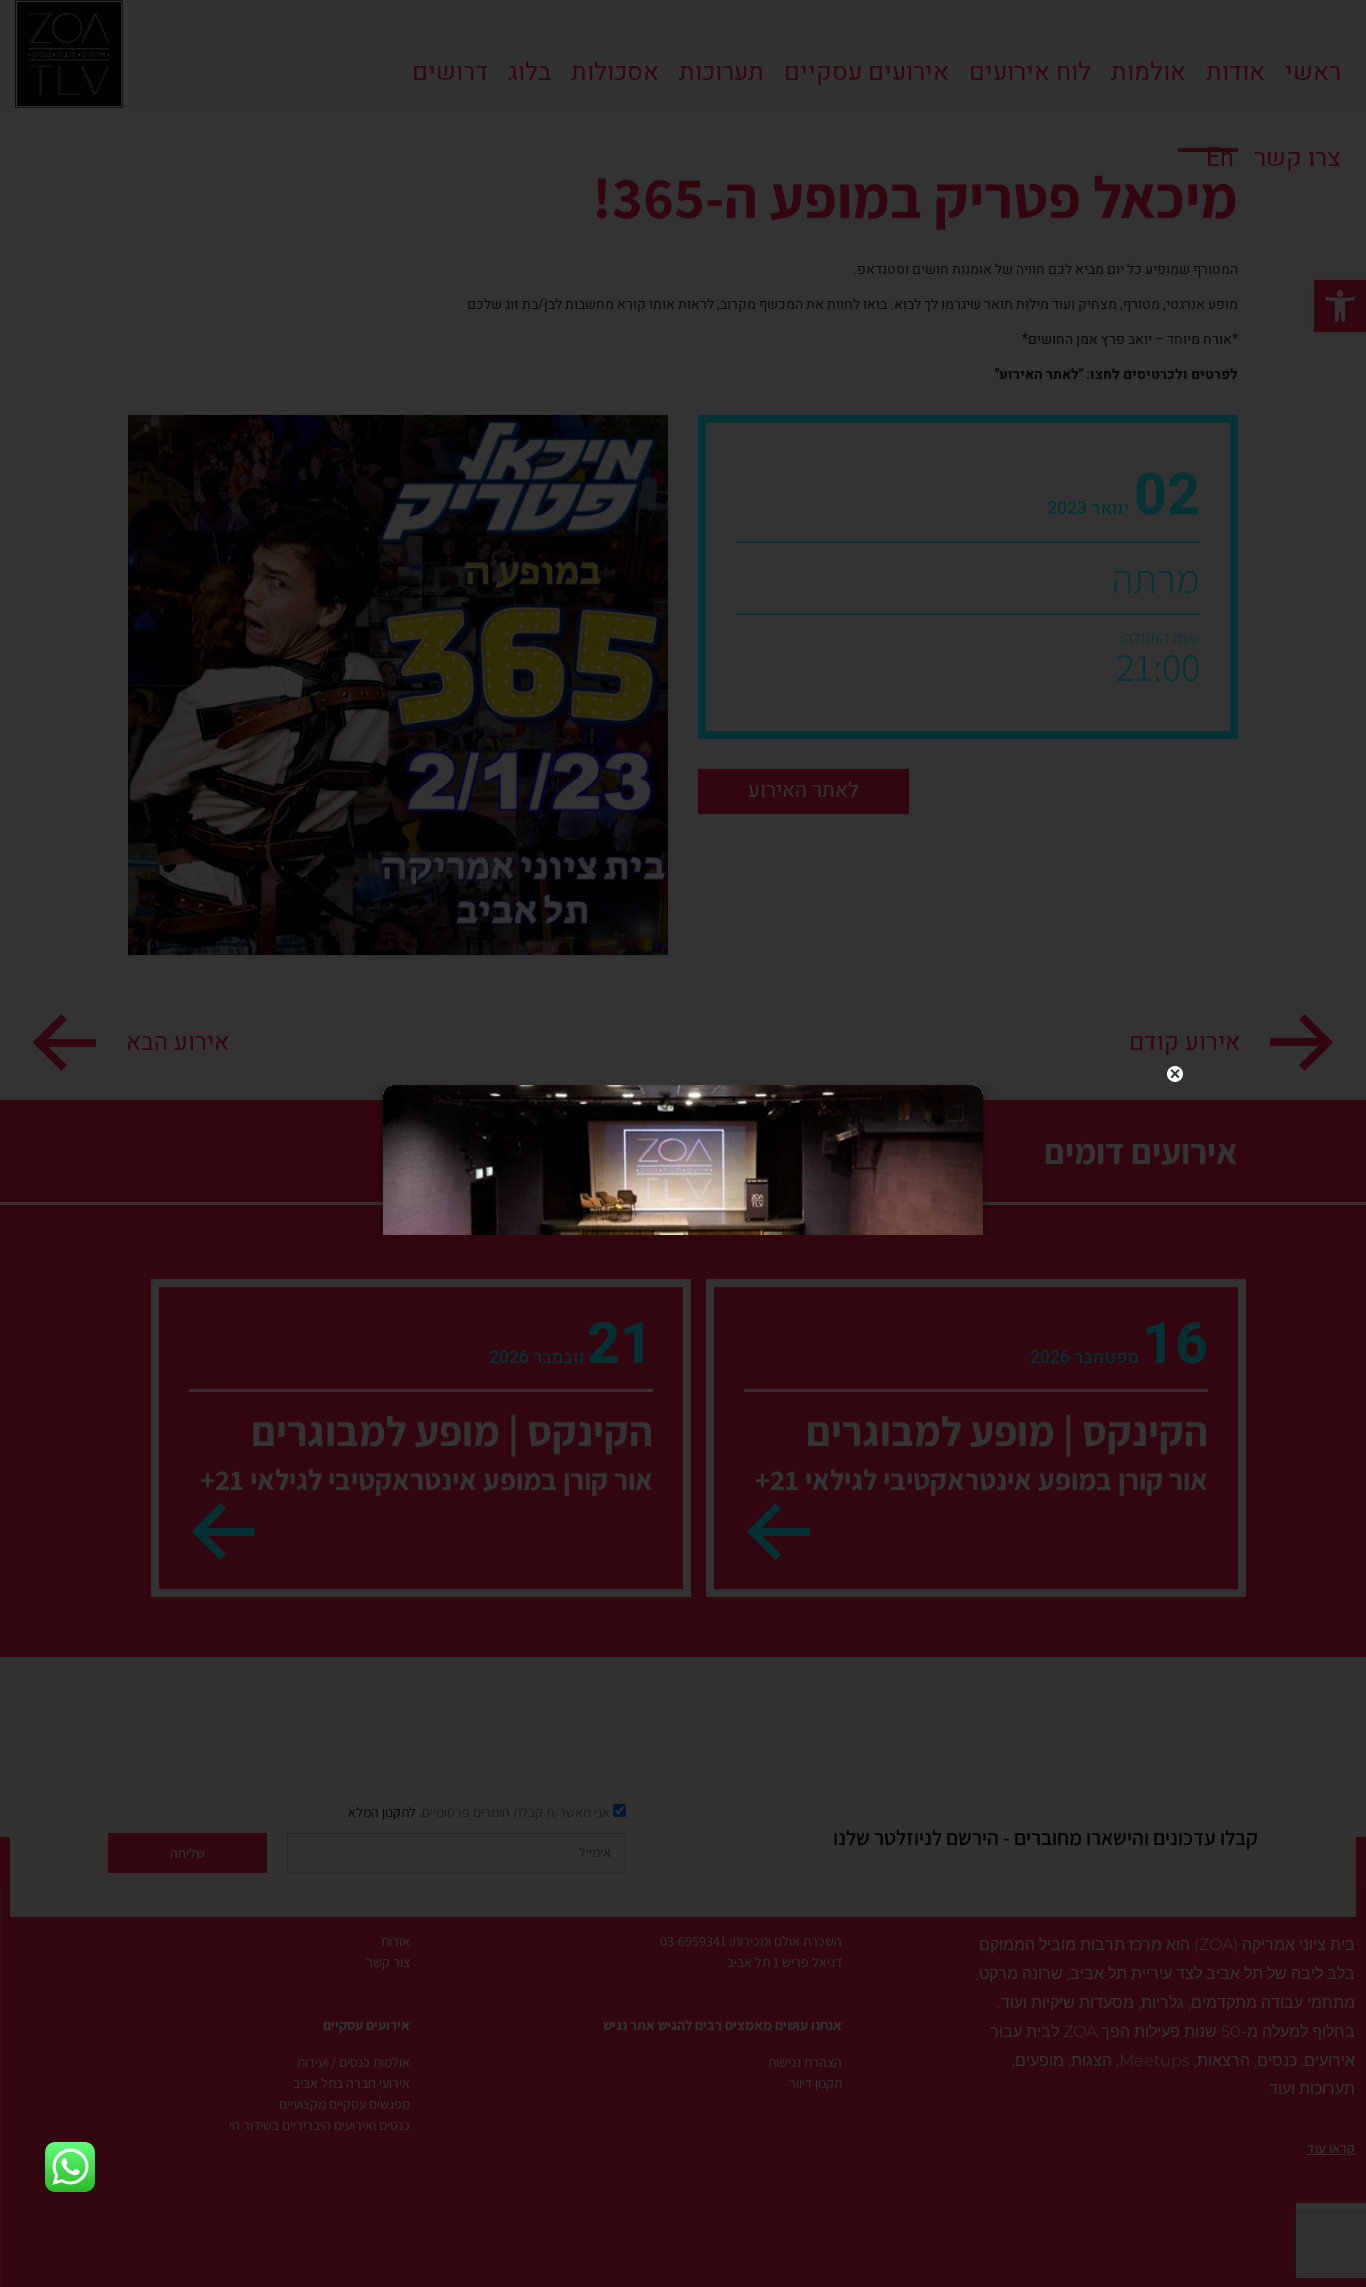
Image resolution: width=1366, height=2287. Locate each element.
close (1175, 1074)
